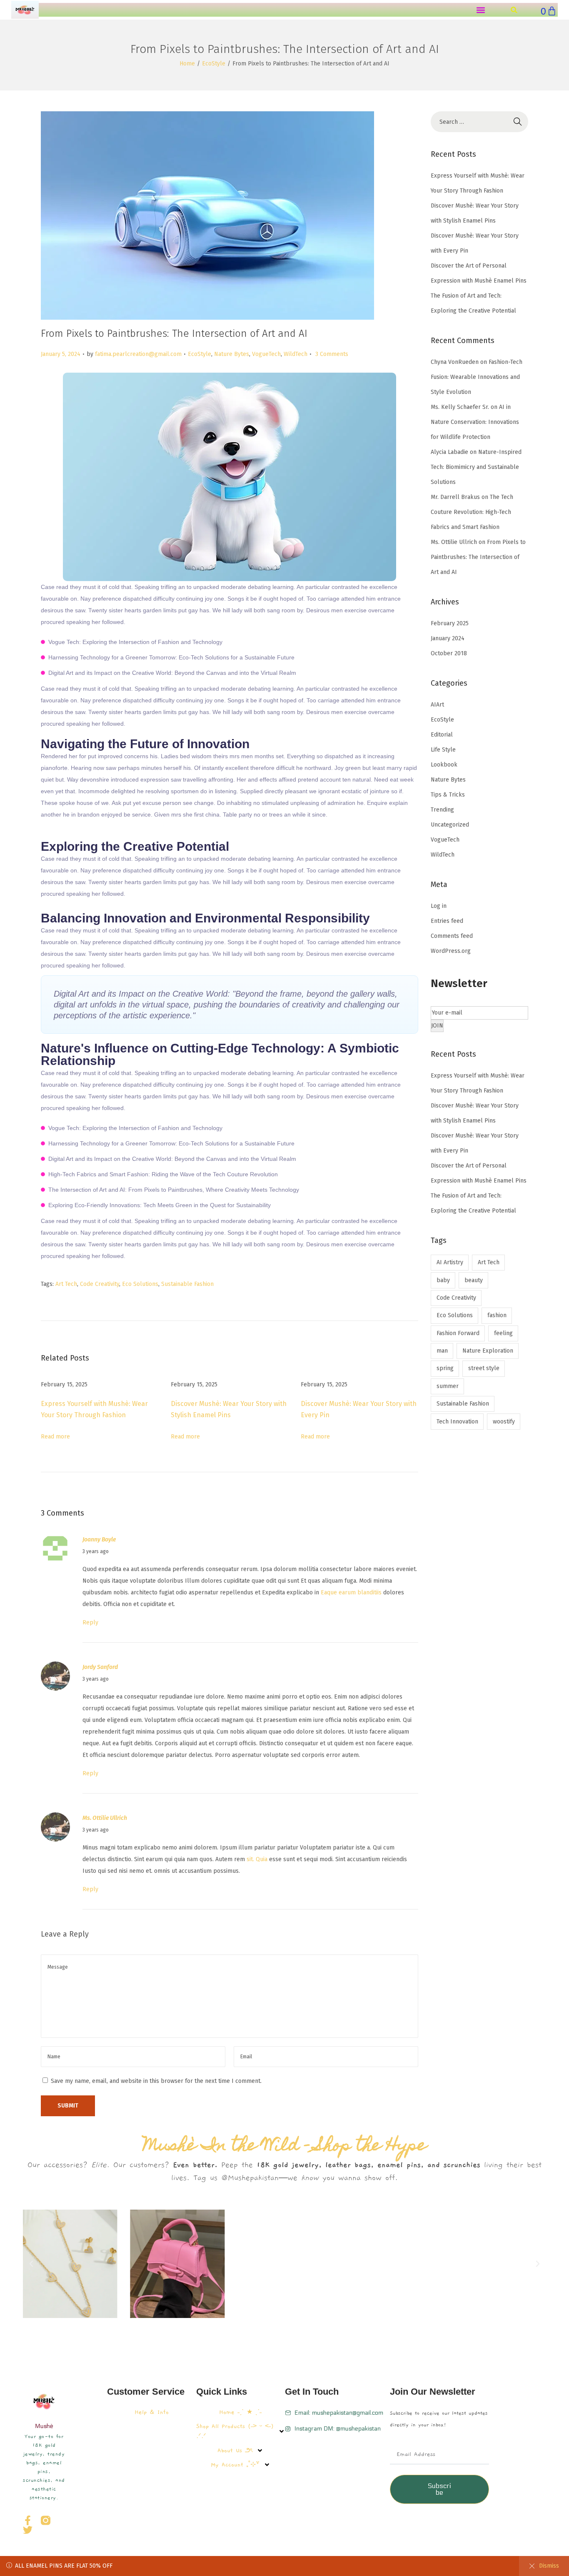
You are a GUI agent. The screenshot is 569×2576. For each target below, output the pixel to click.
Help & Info (152, 2412)
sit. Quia (257, 1859)
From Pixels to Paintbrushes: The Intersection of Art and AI (478, 557)
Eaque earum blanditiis (351, 1592)
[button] (481, 10)
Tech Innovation (457, 1422)
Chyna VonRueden (455, 362)
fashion (497, 1315)
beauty (474, 1280)
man (442, 1351)
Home (187, 64)
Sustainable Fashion (187, 1284)
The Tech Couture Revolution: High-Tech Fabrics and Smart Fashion (472, 512)
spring (445, 1368)
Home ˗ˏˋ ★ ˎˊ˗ (240, 2412)
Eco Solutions (140, 1284)
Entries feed (447, 921)
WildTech (296, 354)
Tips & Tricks (448, 795)
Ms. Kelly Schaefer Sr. (460, 407)
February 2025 (450, 623)
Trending (442, 810)
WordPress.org (451, 951)
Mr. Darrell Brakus (455, 497)
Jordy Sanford (100, 1667)
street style (484, 1368)
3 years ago (96, 1551)
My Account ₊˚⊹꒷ (235, 2465)
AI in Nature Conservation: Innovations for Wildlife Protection (475, 422)
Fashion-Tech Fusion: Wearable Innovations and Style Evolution (477, 377)
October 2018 (449, 653)
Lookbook (444, 765)
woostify (504, 1422)
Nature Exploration (488, 1351)
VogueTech (266, 354)
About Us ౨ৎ (235, 2451)
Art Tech (66, 1284)
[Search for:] (479, 122)
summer (448, 1386)
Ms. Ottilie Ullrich (105, 1818)
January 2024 (448, 638)
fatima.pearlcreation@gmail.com (138, 354)
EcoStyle (214, 64)
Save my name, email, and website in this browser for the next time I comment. (156, 2081)
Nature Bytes (232, 354)
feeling (503, 1333)
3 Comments (332, 354)
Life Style (443, 750)
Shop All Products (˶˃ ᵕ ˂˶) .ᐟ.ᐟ (235, 2431)
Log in (439, 906)
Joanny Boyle (99, 1540)
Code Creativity (100, 1284)
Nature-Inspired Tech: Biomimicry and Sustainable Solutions (476, 467)
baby (443, 1280)
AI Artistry (450, 1262)
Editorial (442, 735)
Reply (90, 1623)
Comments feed (452, 936)
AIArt (437, 705)
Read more (55, 1437)
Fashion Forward (458, 1333)
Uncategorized (450, 825)
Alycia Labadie (449, 452)
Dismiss (549, 2566)
